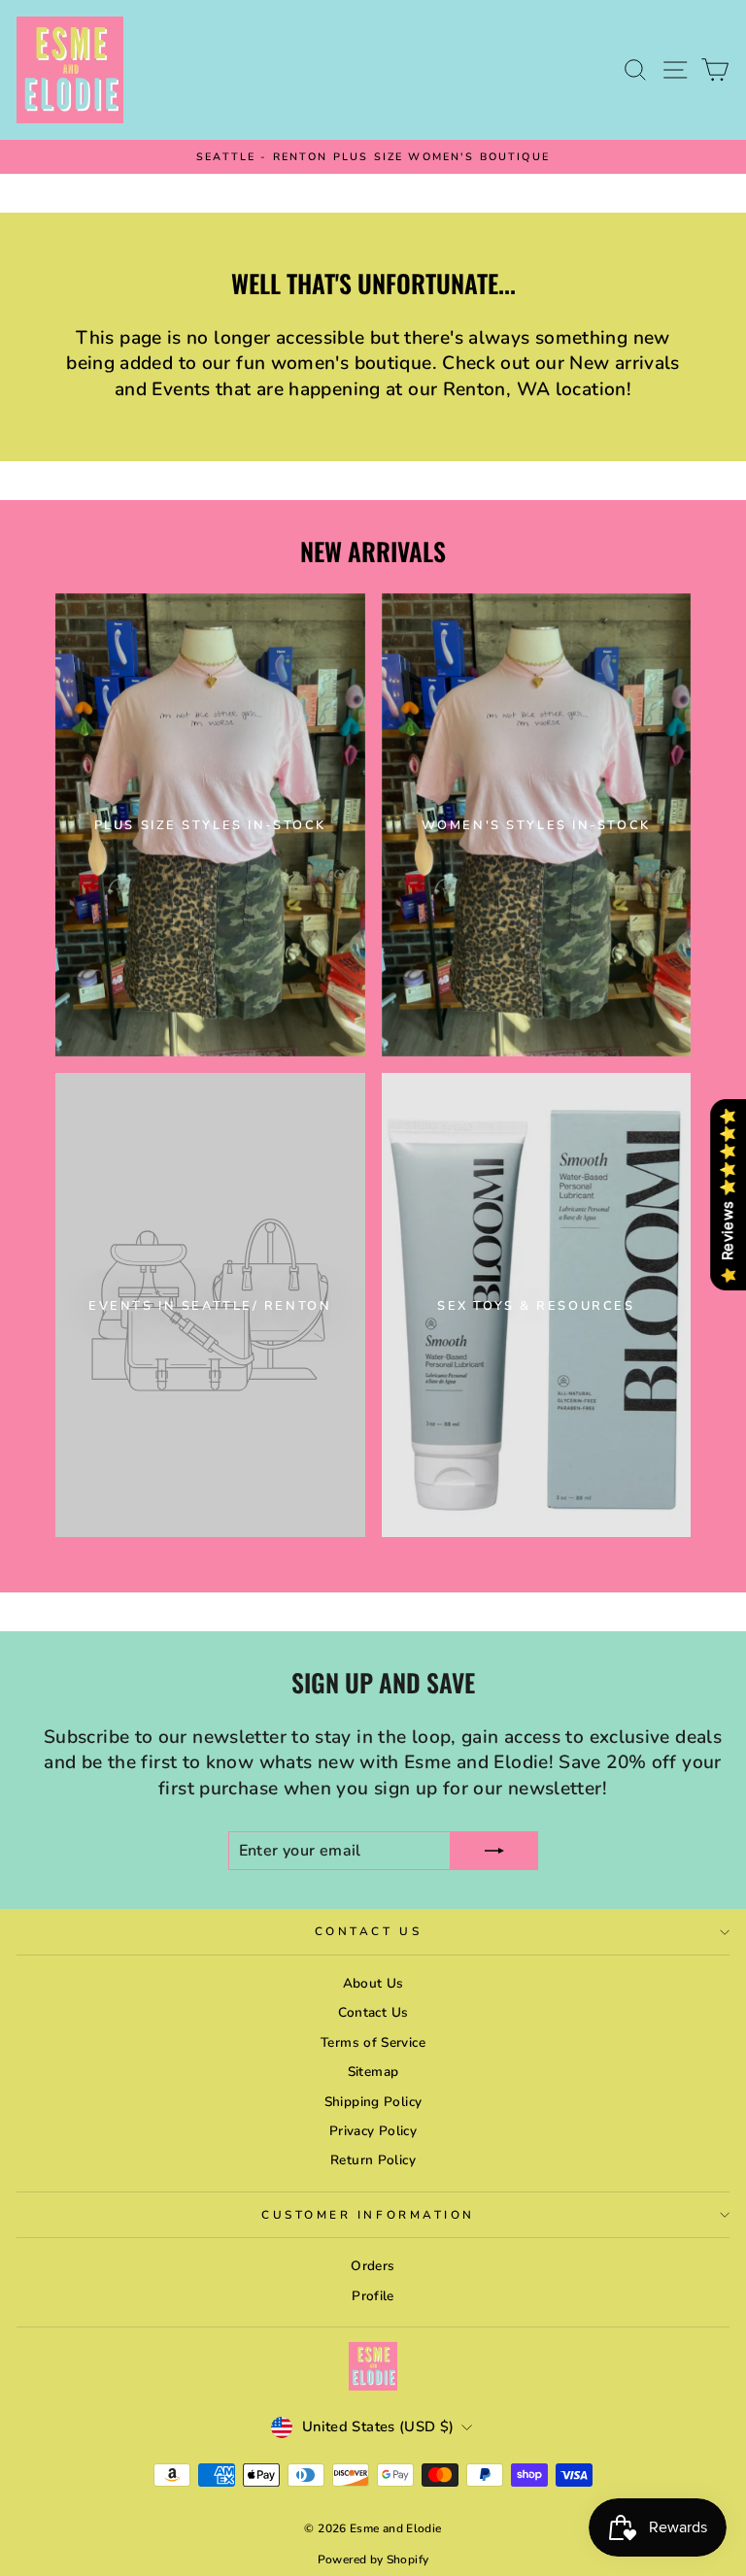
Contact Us (368, 1931)
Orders (373, 2266)
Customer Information (368, 2215)
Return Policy (373, 2160)
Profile (373, 2296)
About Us (373, 1983)
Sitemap (373, 2072)
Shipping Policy (373, 2102)
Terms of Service (373, 2042)
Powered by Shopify (373, 2559)
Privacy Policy (373, 2131)
